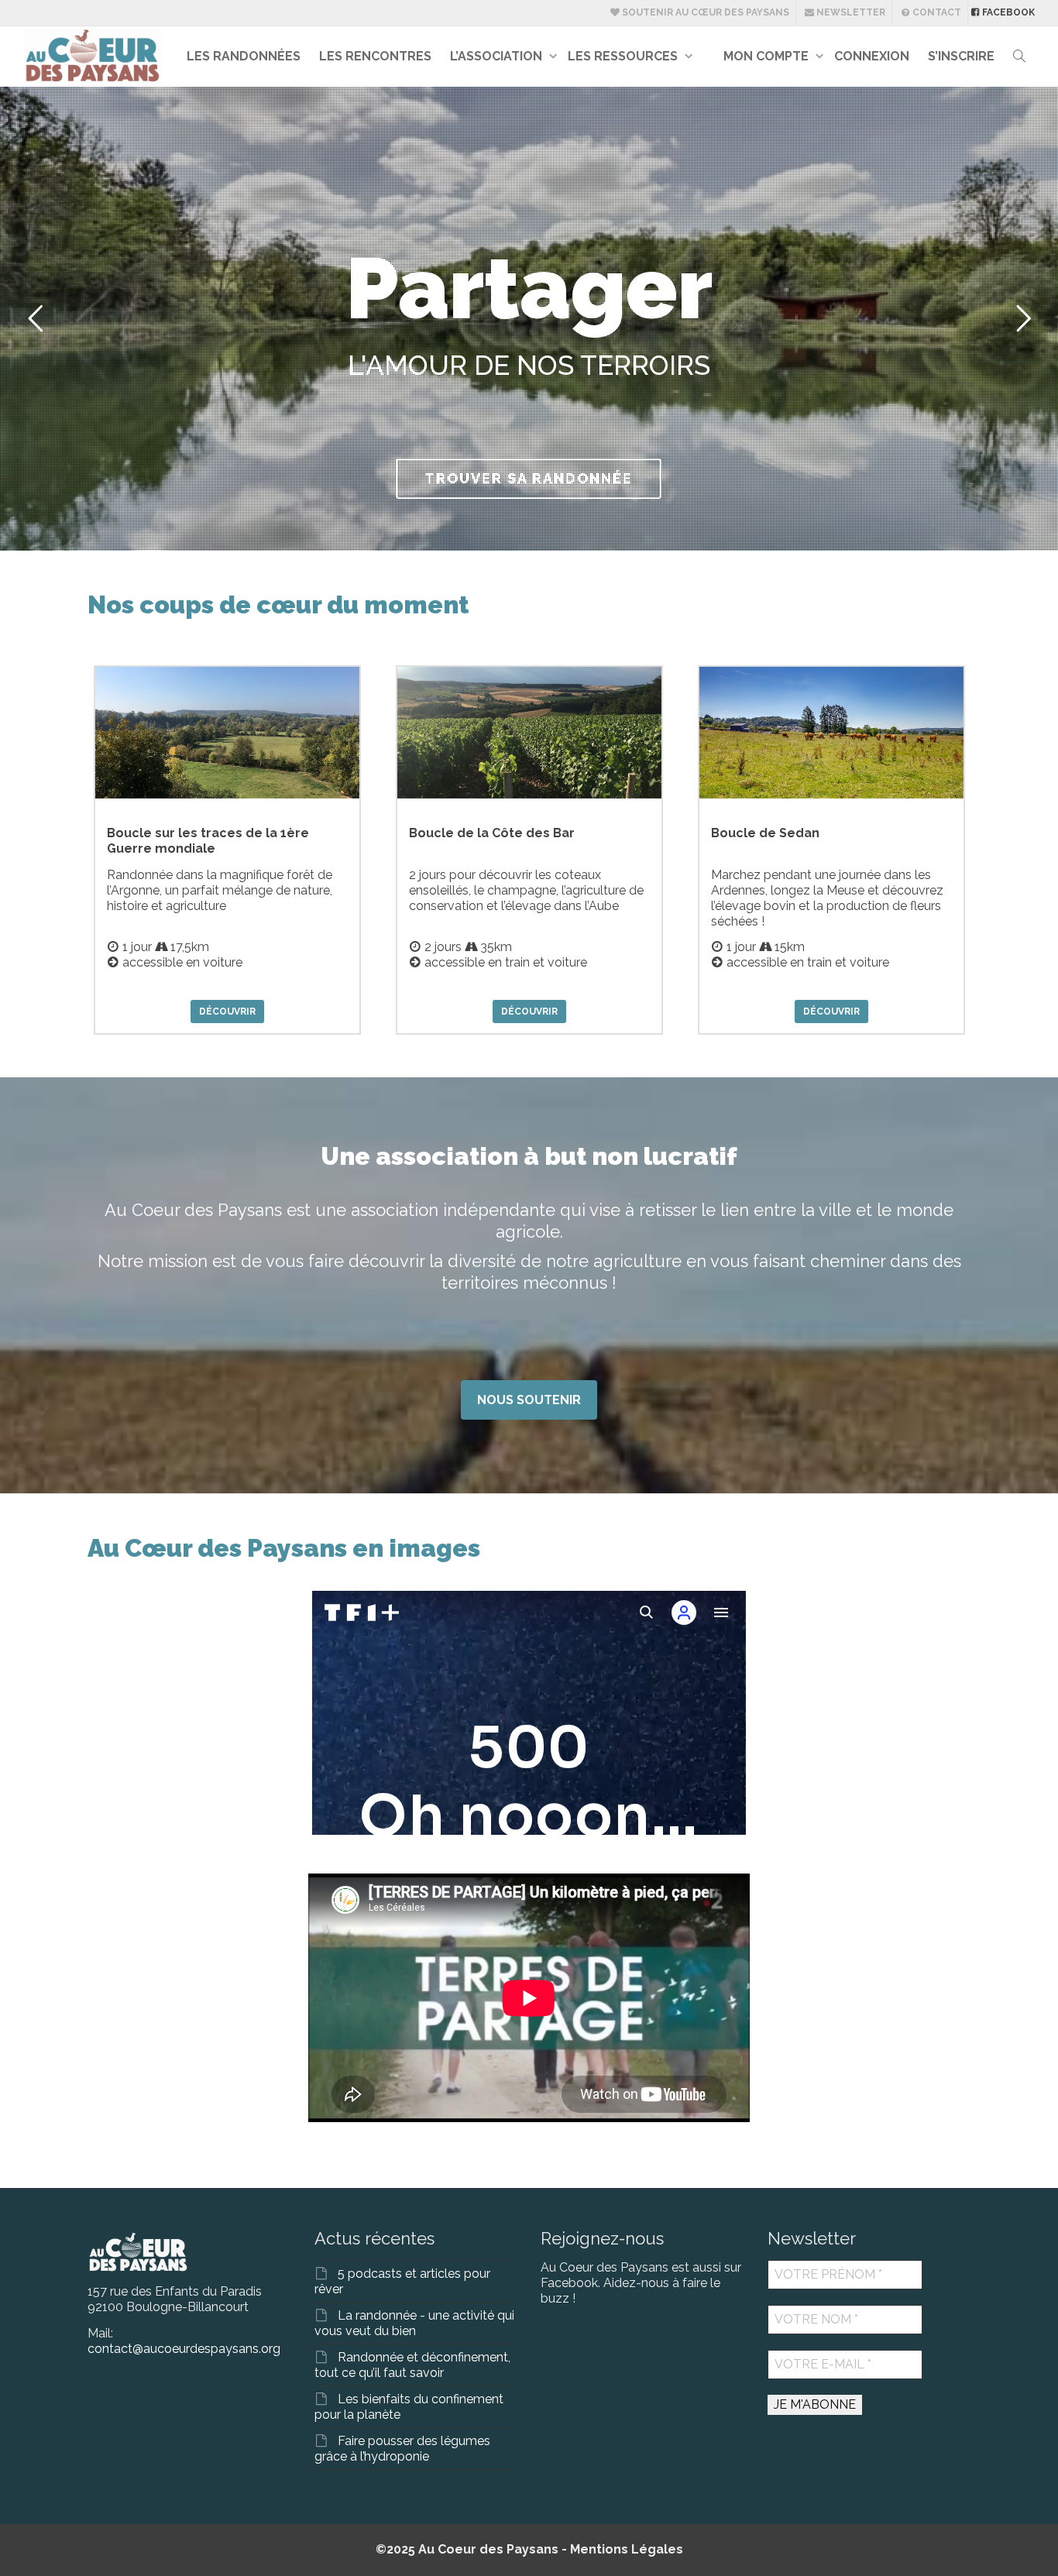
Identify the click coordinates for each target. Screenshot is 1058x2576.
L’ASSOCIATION (498, 56)
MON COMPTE (768, 56)
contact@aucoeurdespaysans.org (184, 2349)
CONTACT (936, 12)
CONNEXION (872, 56)
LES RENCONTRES (375, 56)
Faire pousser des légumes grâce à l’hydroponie (402, 2449)
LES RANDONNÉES (244, 56)
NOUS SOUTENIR (529, 1400)
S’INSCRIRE (961, 56)
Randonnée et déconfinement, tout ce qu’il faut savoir (412, 2365)
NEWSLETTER (850, 12)
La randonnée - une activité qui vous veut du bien (414, 2323)
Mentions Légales (627, 2549)
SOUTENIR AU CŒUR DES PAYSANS (704, 12)
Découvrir (227, 1012)
